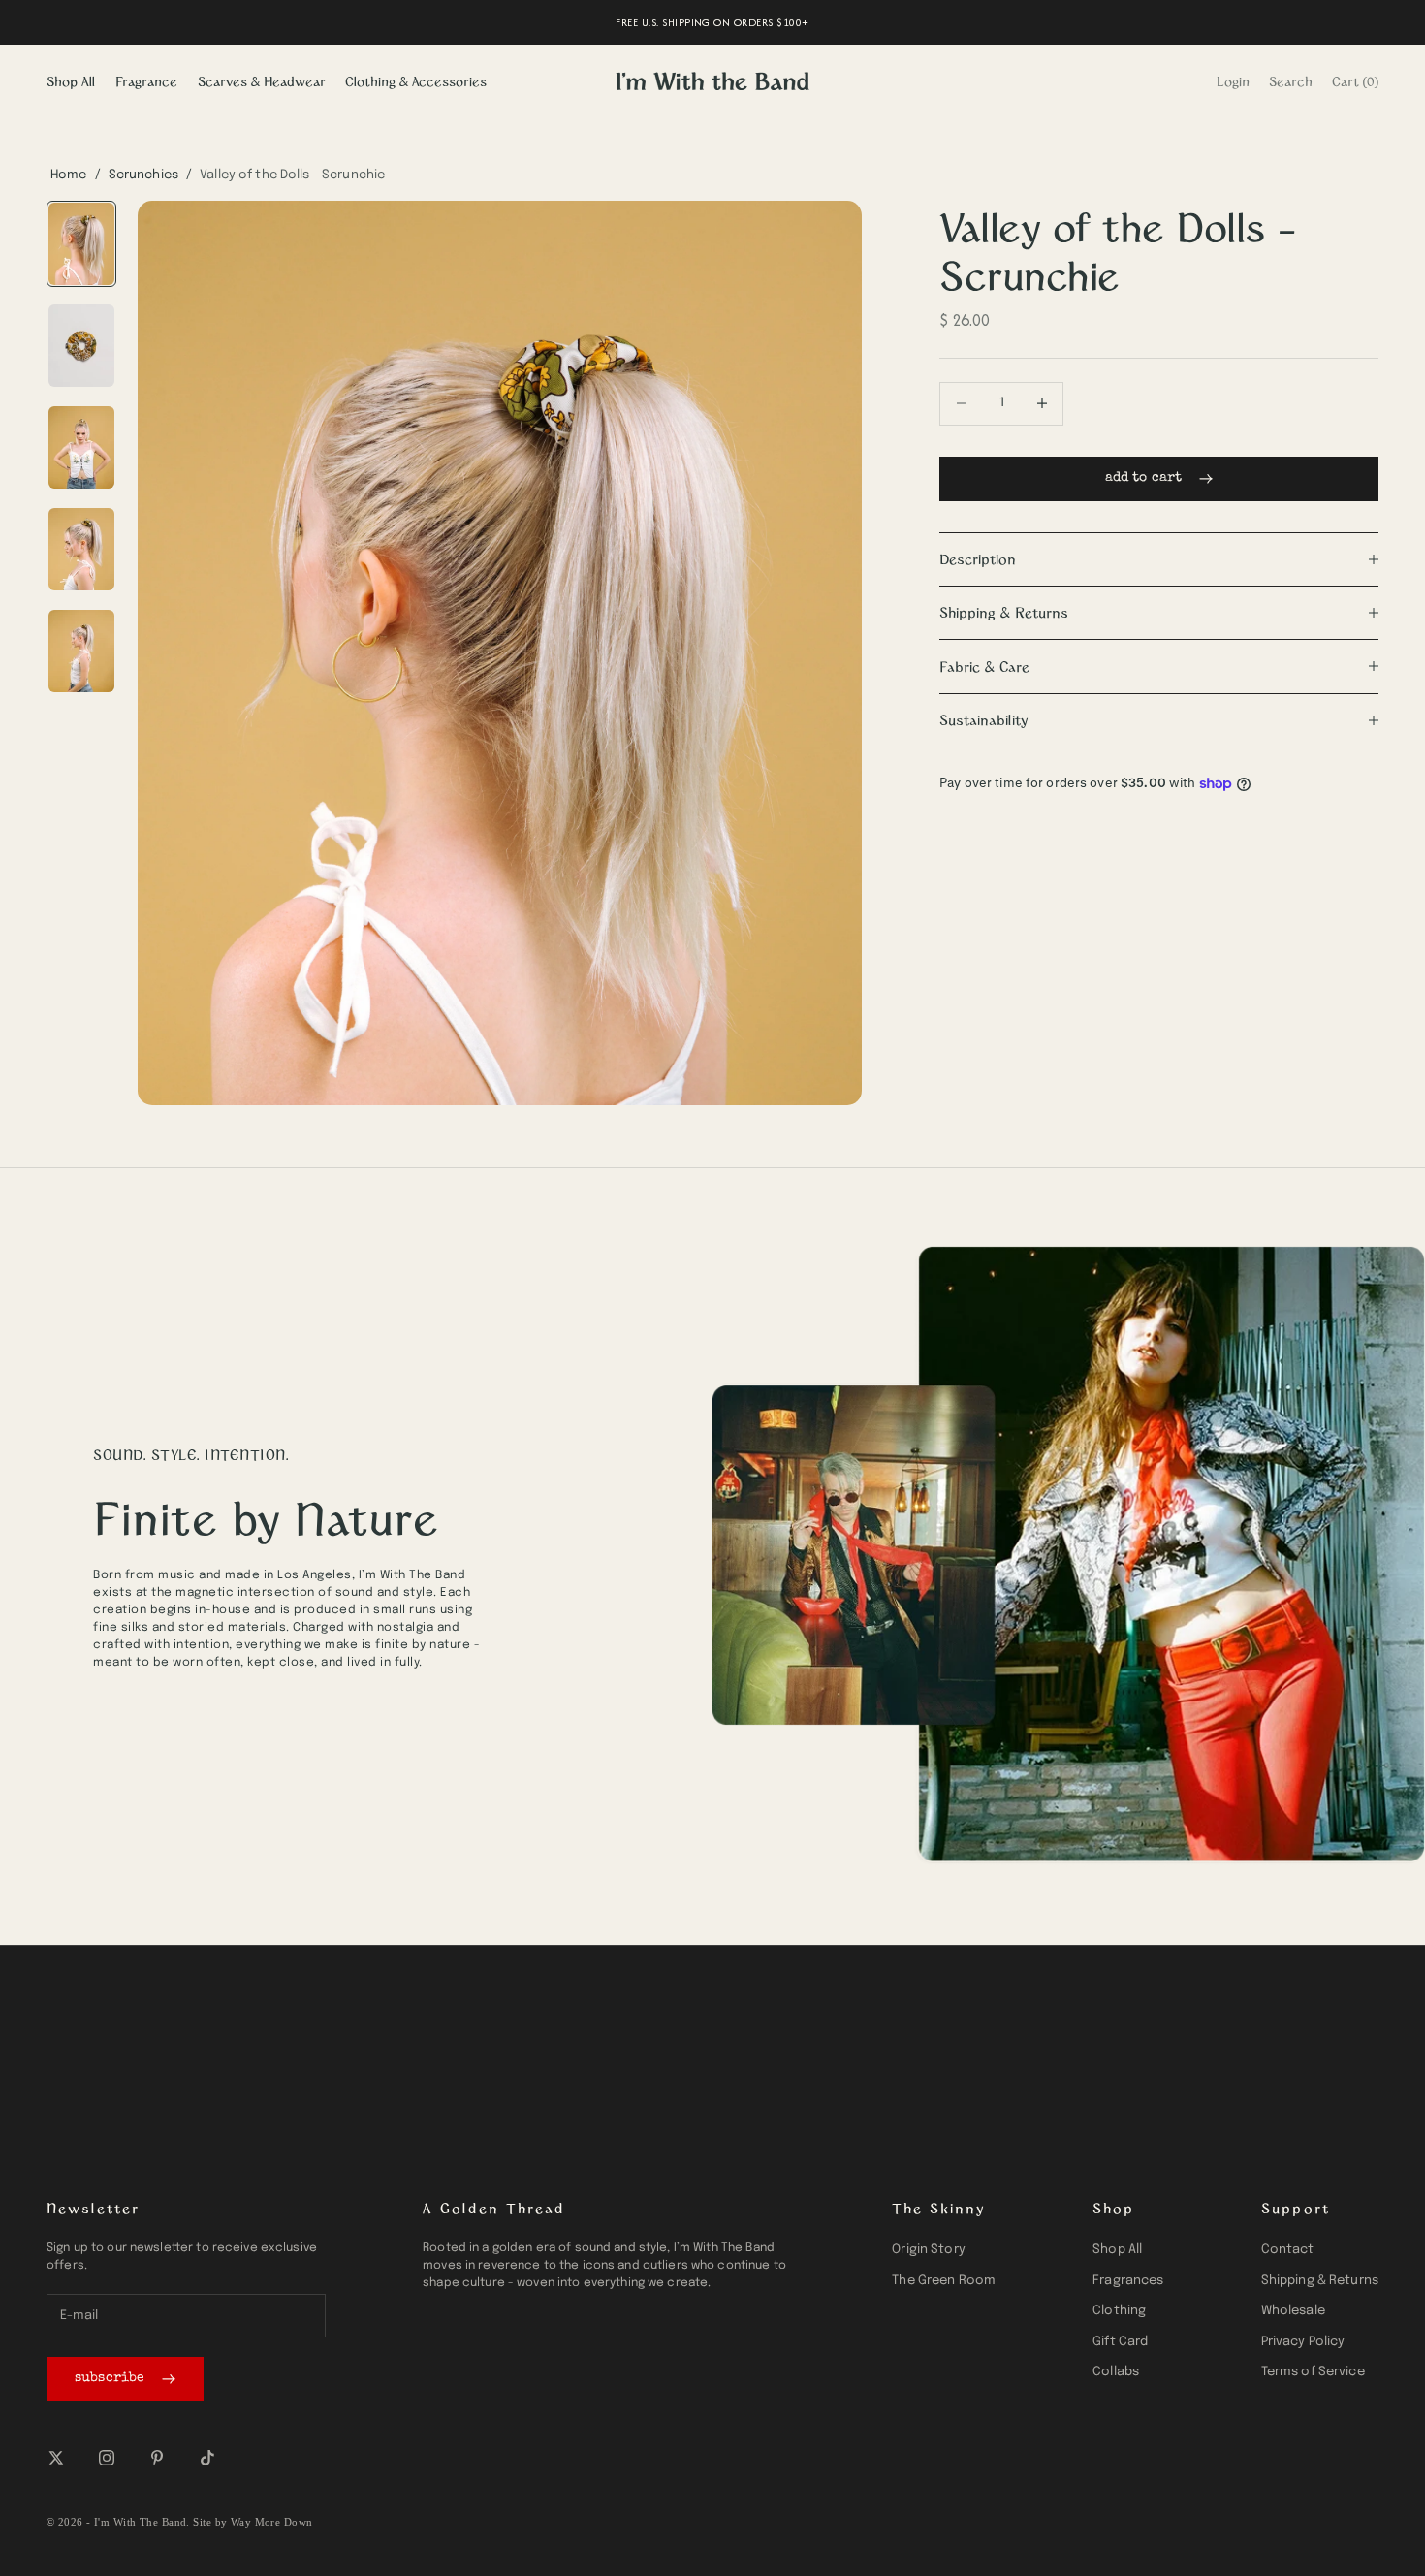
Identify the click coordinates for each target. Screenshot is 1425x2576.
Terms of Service (1313, 2372)
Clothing (1119, 2311)
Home (69, 175)
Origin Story (929, 2250)
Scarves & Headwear (262, 81)
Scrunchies (143, 175)
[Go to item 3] (81, 447)
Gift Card (1120, 2342)
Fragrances (1128, 2281)
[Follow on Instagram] (107, 2458)
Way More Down (272, 2522)
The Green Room (944, 2281)
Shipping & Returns (1320, 2281)
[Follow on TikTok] (207, 2458)
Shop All (71, 81)
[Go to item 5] (81, 651)
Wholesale (1293, 2311)
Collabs (1116, 2372)
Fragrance (146, 81)
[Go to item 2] (81, 346)
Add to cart (1144, 478)
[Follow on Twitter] (56, 2458)
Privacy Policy (1303, 2342)
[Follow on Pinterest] (157, 2458)
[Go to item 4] (81, 549)
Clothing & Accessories (416, 81)
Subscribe (110, 2378)
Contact (1288, 2250)
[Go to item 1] (81, 244)
